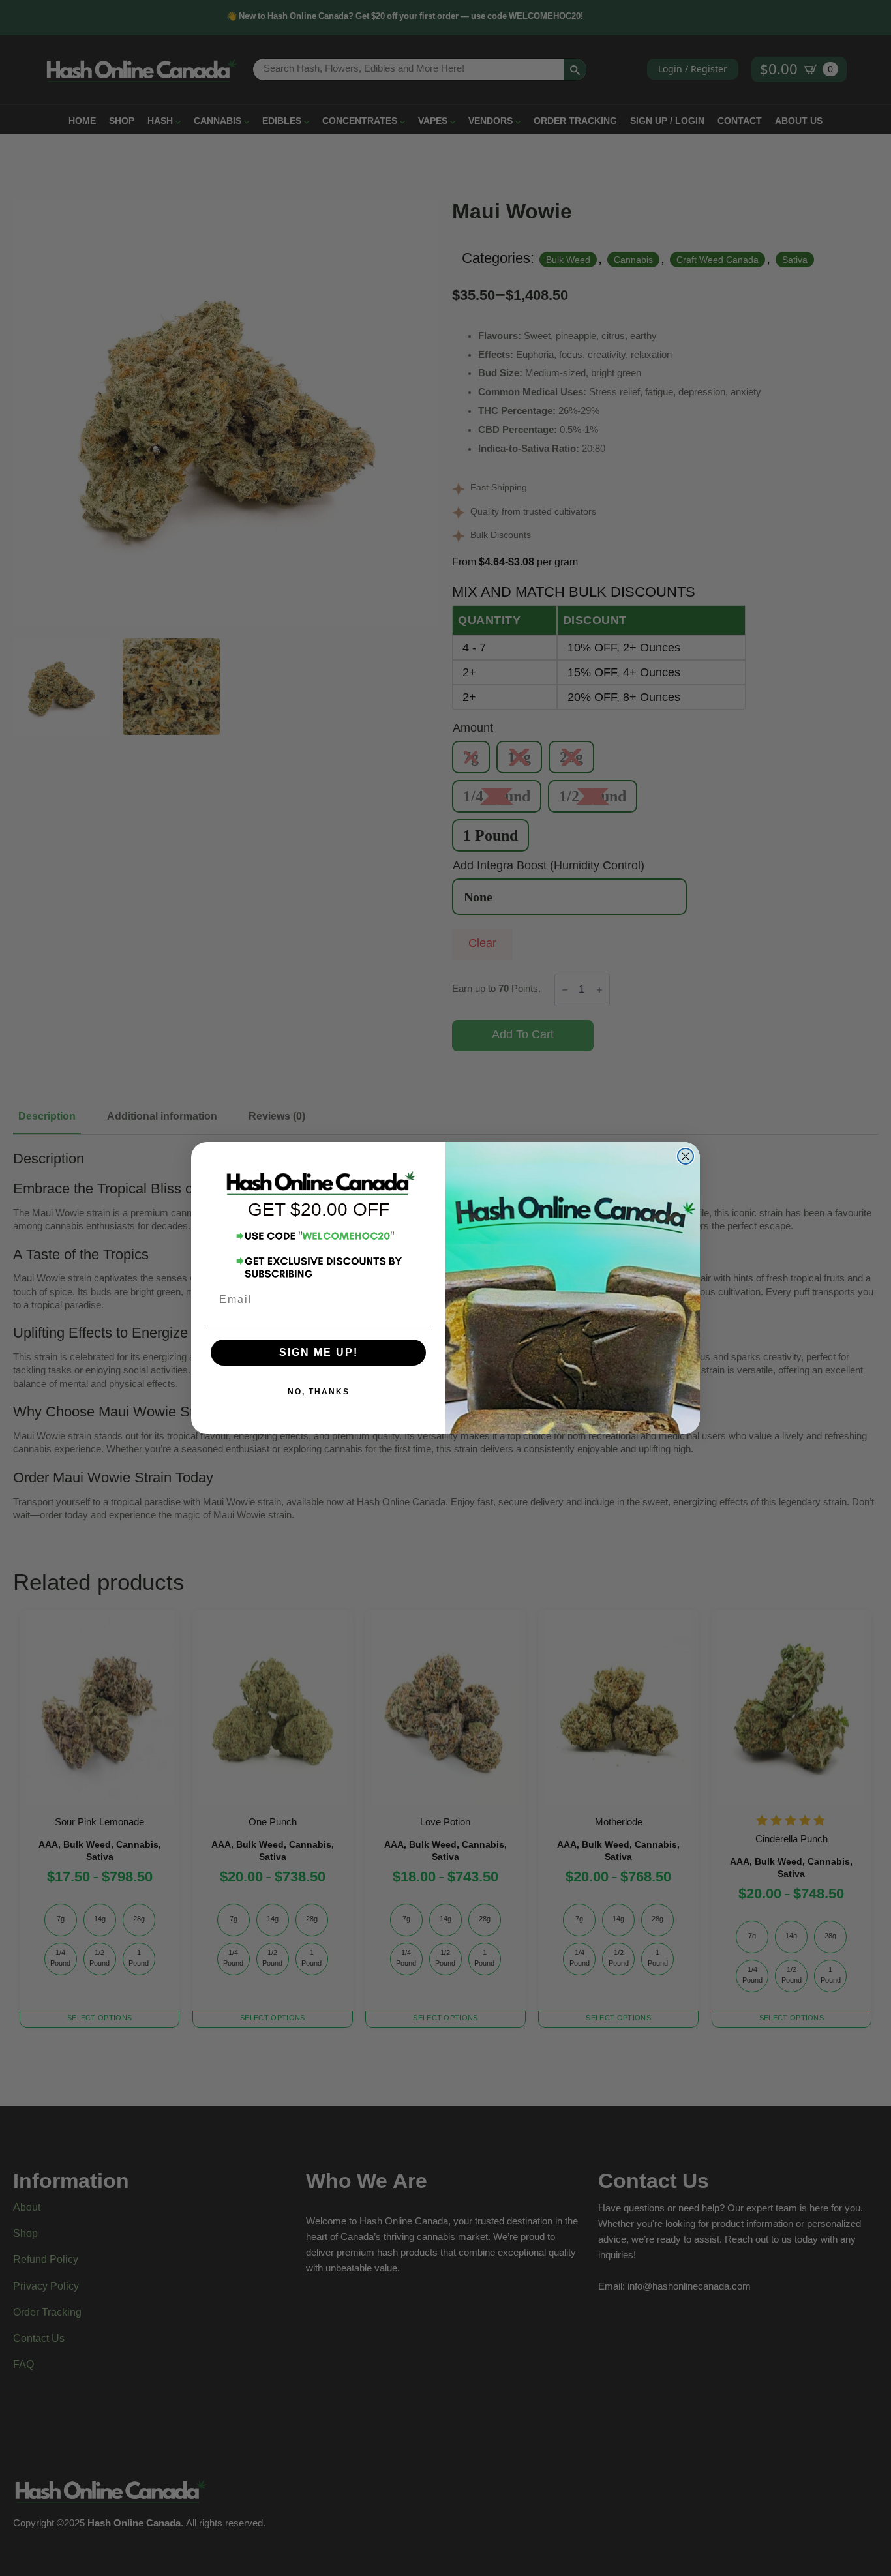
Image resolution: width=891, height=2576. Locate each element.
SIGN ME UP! (319, 1352)
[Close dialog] (686, 1156)
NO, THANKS (319, 1392)
